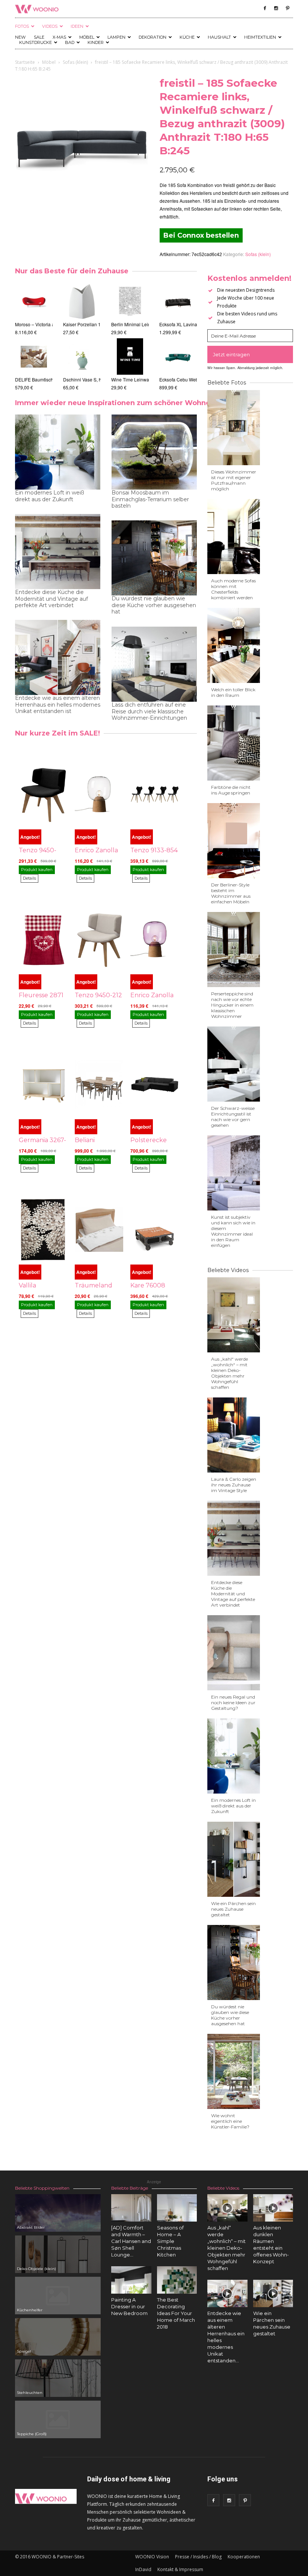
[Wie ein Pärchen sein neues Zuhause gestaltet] (273, 2293)
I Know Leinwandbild (133, 379)
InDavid (143, 2569)
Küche (187, 37)
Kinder (96, 42)
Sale (39, 37)
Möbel (87, 37)
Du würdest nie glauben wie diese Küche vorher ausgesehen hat (154, 605)
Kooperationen (244, 2557)
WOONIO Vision (152, 2557)
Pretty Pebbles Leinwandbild (140, 324)
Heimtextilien (260, 37)
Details (29, 878)
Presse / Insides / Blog (198, 2557)
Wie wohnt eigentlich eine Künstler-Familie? (230, 2121)
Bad (70, 42)
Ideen (77, 26)
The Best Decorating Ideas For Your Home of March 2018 (176, 2313)
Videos (50, 26)
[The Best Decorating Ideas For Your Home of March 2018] (177, 2280)
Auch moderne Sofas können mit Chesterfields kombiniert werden (233, 589)
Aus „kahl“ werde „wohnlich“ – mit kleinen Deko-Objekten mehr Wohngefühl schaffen (229, 1373)
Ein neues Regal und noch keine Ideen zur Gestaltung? (233, 1703)
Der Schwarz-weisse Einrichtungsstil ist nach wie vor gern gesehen (233, 1117)
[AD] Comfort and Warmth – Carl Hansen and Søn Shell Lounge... (131, 2241)
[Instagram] (276, 8)
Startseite (25, 62)
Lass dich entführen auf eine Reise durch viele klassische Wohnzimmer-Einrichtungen (149, 711)
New (20, 37)
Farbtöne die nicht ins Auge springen (231, 790)
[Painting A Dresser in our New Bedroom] (131, 2280)
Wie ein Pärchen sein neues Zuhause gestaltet (233, 1909)
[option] (34, 333)
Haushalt (219, 37)
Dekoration (152, 37)
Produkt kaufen (37, 870)
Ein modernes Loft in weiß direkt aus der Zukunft (50, 496)
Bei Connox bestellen (201, 235)
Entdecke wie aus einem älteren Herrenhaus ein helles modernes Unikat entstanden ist (58, 705)
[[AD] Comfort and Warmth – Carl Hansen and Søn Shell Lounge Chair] (131, 2210)
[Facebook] (265, 8)
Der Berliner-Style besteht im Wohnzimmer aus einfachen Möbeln (231, 893)
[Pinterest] (287, 8)
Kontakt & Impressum (180, 2569)
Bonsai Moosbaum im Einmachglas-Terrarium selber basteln (150, 499)
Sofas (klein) (75, 62)
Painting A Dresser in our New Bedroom (129, 2306)
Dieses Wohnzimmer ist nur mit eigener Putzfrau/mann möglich (234, 480)
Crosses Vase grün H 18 (88, 379)
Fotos (22, 26)
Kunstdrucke (35, 42)
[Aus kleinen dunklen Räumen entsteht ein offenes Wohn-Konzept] (273, 2208)
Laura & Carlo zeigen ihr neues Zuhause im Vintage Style (234, 1485)
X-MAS (59, 37)
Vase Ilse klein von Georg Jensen (97, 324)
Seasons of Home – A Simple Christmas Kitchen (170, 2241)
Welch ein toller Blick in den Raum (233, 692)
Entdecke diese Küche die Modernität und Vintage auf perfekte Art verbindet (51, 599)
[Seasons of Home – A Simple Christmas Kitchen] (177, 2208)
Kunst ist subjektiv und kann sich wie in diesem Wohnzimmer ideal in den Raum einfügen (233, 1231)
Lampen (116, 37)
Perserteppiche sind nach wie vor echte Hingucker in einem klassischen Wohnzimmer (232, 1005)
